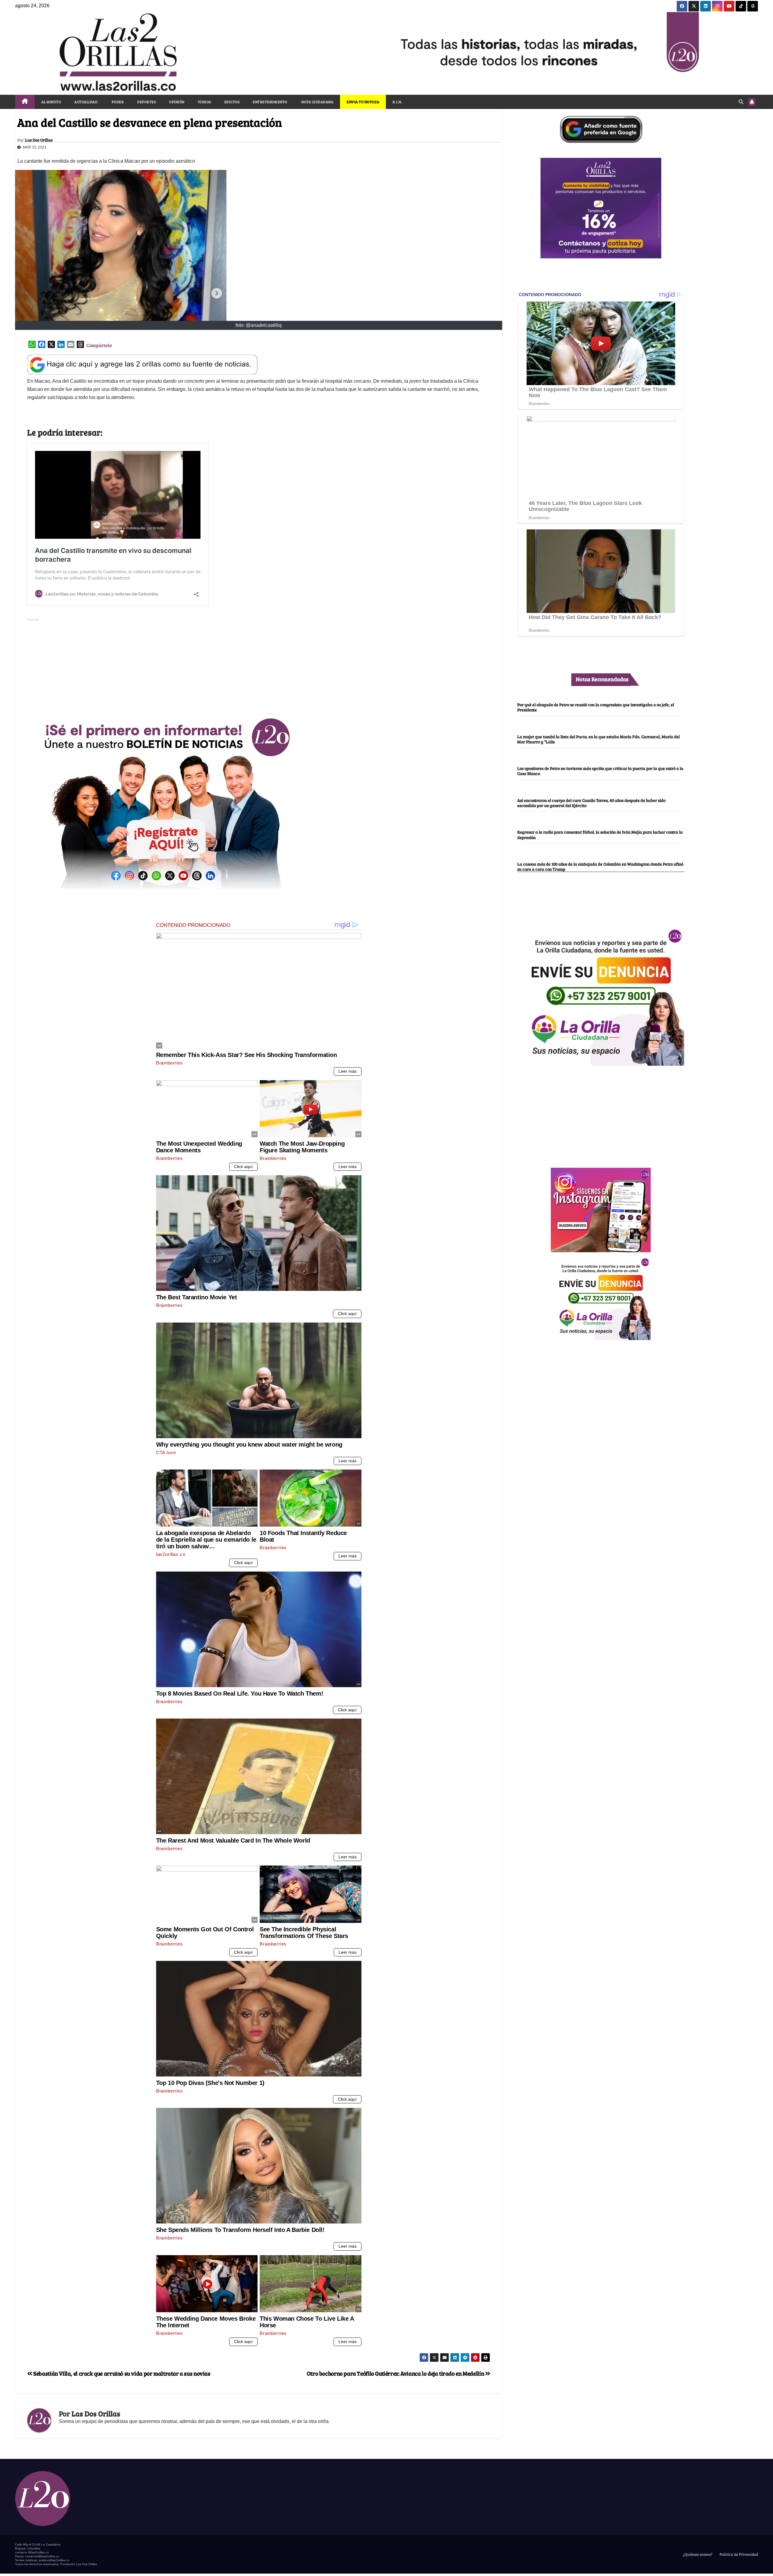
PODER (117, 102)
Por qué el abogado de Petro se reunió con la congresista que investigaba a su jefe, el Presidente (596, 707)
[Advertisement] (259, 665)
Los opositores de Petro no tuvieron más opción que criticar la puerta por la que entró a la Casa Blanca (600, 771)
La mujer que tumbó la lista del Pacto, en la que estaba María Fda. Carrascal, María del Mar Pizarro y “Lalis (598, 739)
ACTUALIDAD (86, 102)
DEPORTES (146, 102)
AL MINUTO (51, 102)
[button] (741, 102)
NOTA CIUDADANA (317, 102)
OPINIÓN (177, 102)
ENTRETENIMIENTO (270, 102)
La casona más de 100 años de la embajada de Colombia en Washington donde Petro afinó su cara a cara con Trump (600, 866)
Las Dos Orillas (39, 140)
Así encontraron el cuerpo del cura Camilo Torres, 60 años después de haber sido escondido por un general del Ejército (591, 803)
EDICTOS (232, 102)
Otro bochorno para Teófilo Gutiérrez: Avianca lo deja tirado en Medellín (396, 2373)
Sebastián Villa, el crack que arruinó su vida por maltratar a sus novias (121, 2373)
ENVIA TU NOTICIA (363, 102)
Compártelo (99, 345)
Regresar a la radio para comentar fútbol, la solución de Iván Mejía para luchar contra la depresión (600, 835)
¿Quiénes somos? (697, 2554)
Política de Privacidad (738, 2554)
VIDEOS (204, 102)
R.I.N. (397, 102)
